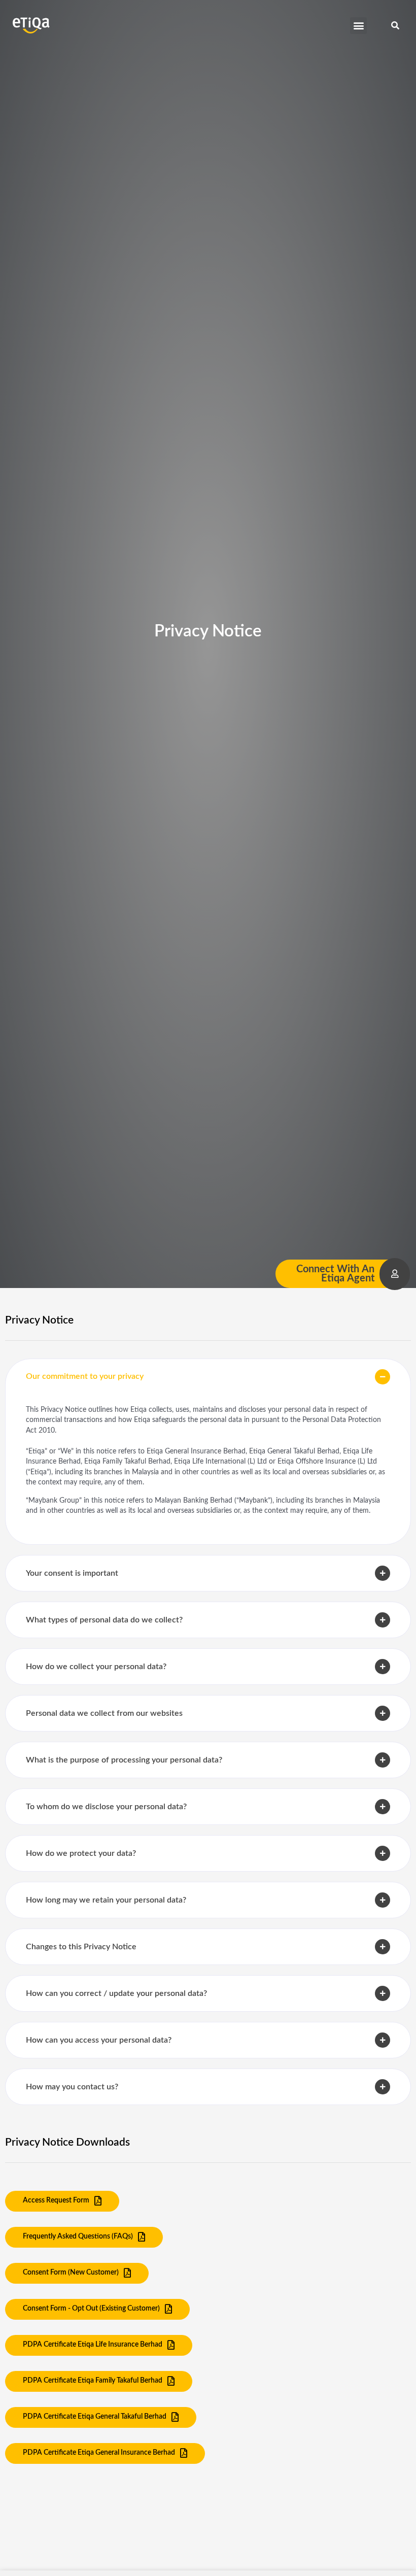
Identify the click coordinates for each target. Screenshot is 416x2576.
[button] (358, 26)
